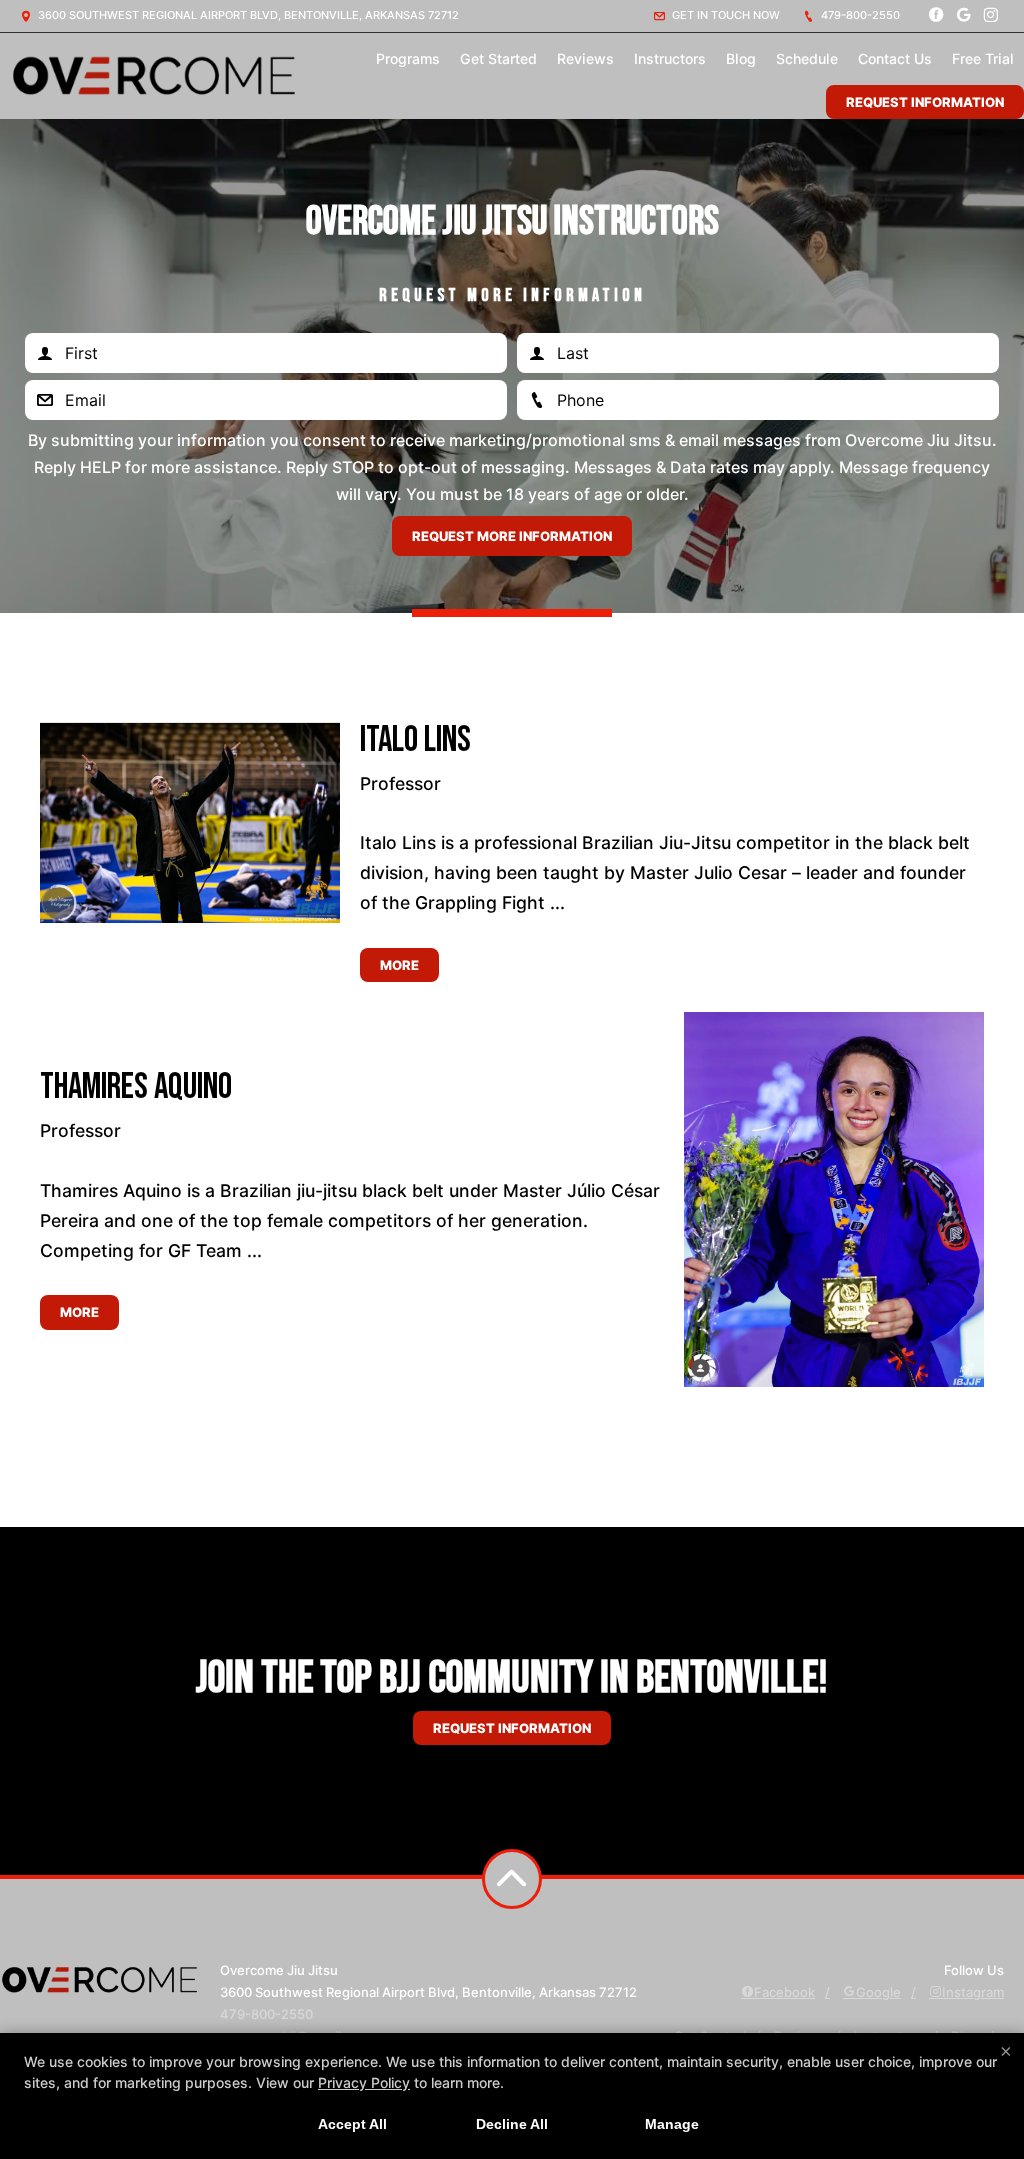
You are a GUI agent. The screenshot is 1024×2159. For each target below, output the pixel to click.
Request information (512, 1728)
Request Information (925, 102)
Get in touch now (724, 15)
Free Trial (983, 58)
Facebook (784, 1992)
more (399, 965)
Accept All (352, 2124)
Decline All (512, 2124)
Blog (741, 58)
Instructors (670, 58)
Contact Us (895, 58)
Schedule (807, 58)
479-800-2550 (859, 15)
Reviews (585, 58)
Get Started (498, 58)
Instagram (973, 1992)
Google (878, 1992)
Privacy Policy (364, 2082)
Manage (672, 2124)
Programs (408, 58)
